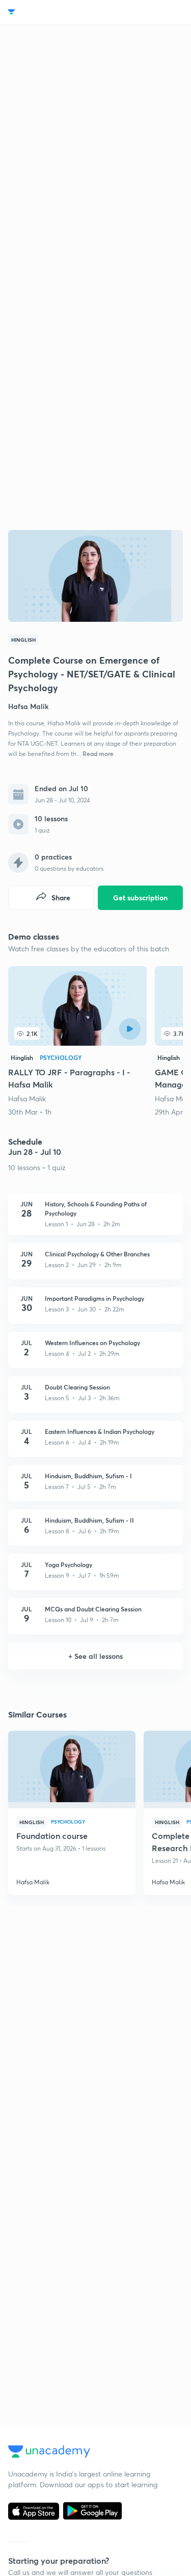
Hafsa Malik (27, 1098)
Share (61, 898)
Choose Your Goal (53, 12)
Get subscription (140, 898)
